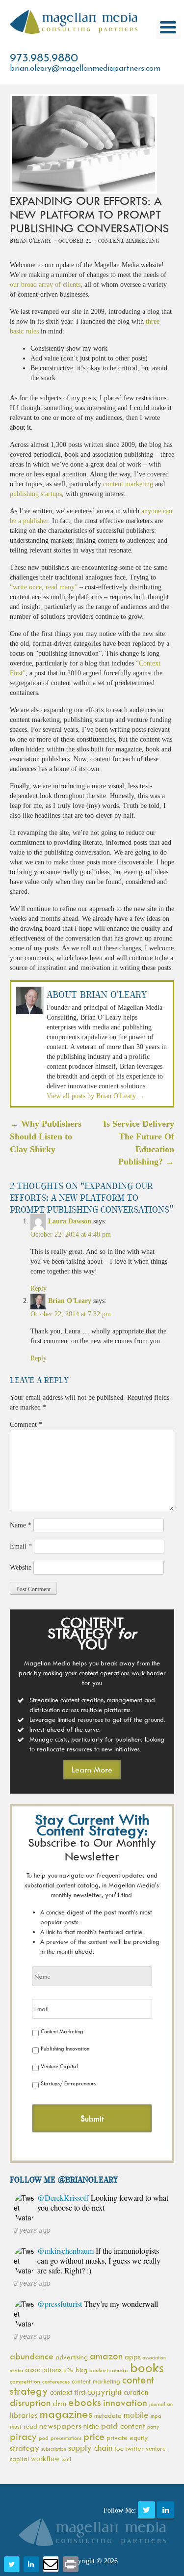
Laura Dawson (70, 1221)
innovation (125, 2402)
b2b (68, 2370)
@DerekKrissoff (63, 2198)
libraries (24, 2415)
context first (68, 2392)
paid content (123, 2426)
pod (44, 2438)
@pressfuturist (60, 2304)
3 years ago (32, 2230)
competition (25, 2381)
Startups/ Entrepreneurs (68, 2083)
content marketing (128, 484)
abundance (32, 2356)
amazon (106, 2356)
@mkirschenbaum (66, 2251)
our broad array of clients (45, 285)
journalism (161, 2404)
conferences (56, 2381)
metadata (108, 2415)
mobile (136, 2415)
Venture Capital (59, 2066)
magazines (66, 2414)
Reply (39, 1288)
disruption (30, 2403)
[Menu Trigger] (168, 27)
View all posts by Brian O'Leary (96, 1096)
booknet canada (109, 2370)
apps (132, 2357)
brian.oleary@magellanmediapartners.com (85, 69)
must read (24, 2426)
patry (153, 2427)
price (94, 2436)
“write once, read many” (44, 587)
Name (21, 1525)
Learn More (92, 1770)
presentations (66, 2438)
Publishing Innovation (65, 2048)
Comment (26, 1425)
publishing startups (36, 494)
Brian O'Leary (70, 1301)
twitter (134, 2448)
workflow (45, 2458)
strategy (25, 2448)
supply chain (90, 2448)
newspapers (60, 2426)
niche (91, 2426)
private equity (127, 2437)
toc (119, 2448)
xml (66, 2459)
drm (59, 2403)
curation (136, 2392)
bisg (81, 2369)
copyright (105, 2392)
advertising (72, 2357)
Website (21, 1567)
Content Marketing (62, 2031)
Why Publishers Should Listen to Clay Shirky (46, 1136)
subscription (54, 2449)
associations (43, 2369)
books (147, 2367)
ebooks (85, 2402)
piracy (23, 2436)
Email (21, 1546)
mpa (156, 2416)
